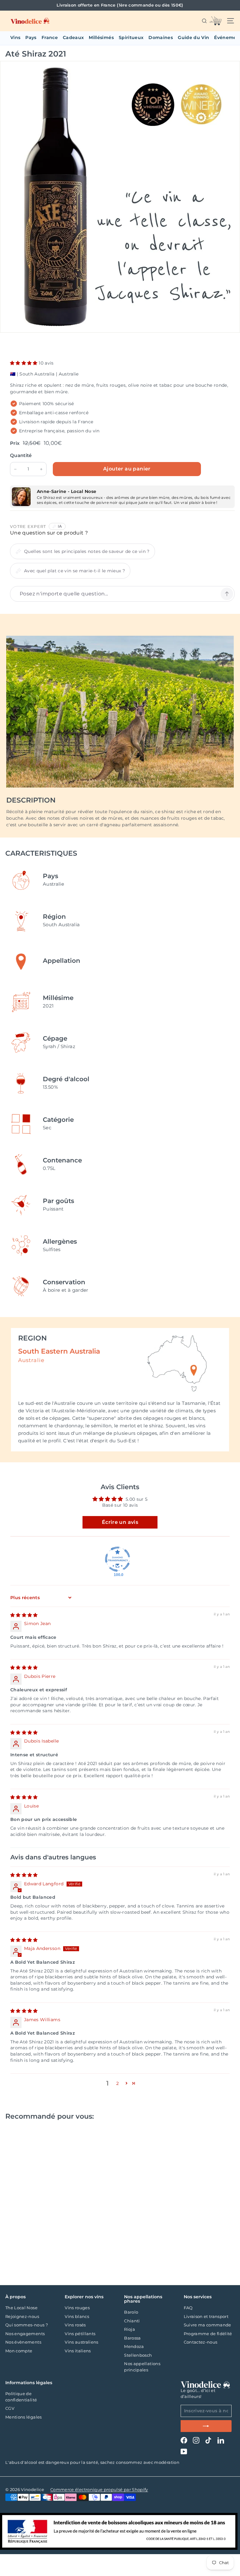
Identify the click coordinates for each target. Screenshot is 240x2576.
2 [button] (117, 2083)
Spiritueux (131, 37)
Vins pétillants (80, 2334)
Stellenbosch (138, 2355)
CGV (10, 2408)
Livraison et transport (206, 2316)
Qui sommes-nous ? (27, 2325)
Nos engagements (25, 2334)
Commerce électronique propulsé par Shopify (99, 2489)
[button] (24, 363)
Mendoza (134, 2346)
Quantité (21, 455)
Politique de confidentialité (21, 2397)
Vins (15, 37)
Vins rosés (75, 2325)
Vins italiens (78, 2351)
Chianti (132, 2321)
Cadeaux (73, 37)
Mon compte (19, 2351)
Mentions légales (24, 2417)
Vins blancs (77, 2316)
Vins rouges (77, 2308)
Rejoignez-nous (22, 2316)
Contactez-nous (201, 2342)
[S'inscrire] (206, 2426)
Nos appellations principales (142, 2367)
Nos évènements (23, 2342)
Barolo (131, 2312)
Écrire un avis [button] (120, 1522)
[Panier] (215, 21)
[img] (24, 1615)
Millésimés (101, 37)
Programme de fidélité (208, 2334)
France (50, 37)
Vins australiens (82, 2342)
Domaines (161, 37)
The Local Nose (21, 2308)
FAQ (188, 2308)
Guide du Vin (193, 37)
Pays (31, 37)
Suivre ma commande (207, 2325)
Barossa (132, 2338)
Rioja (130, 2329)
